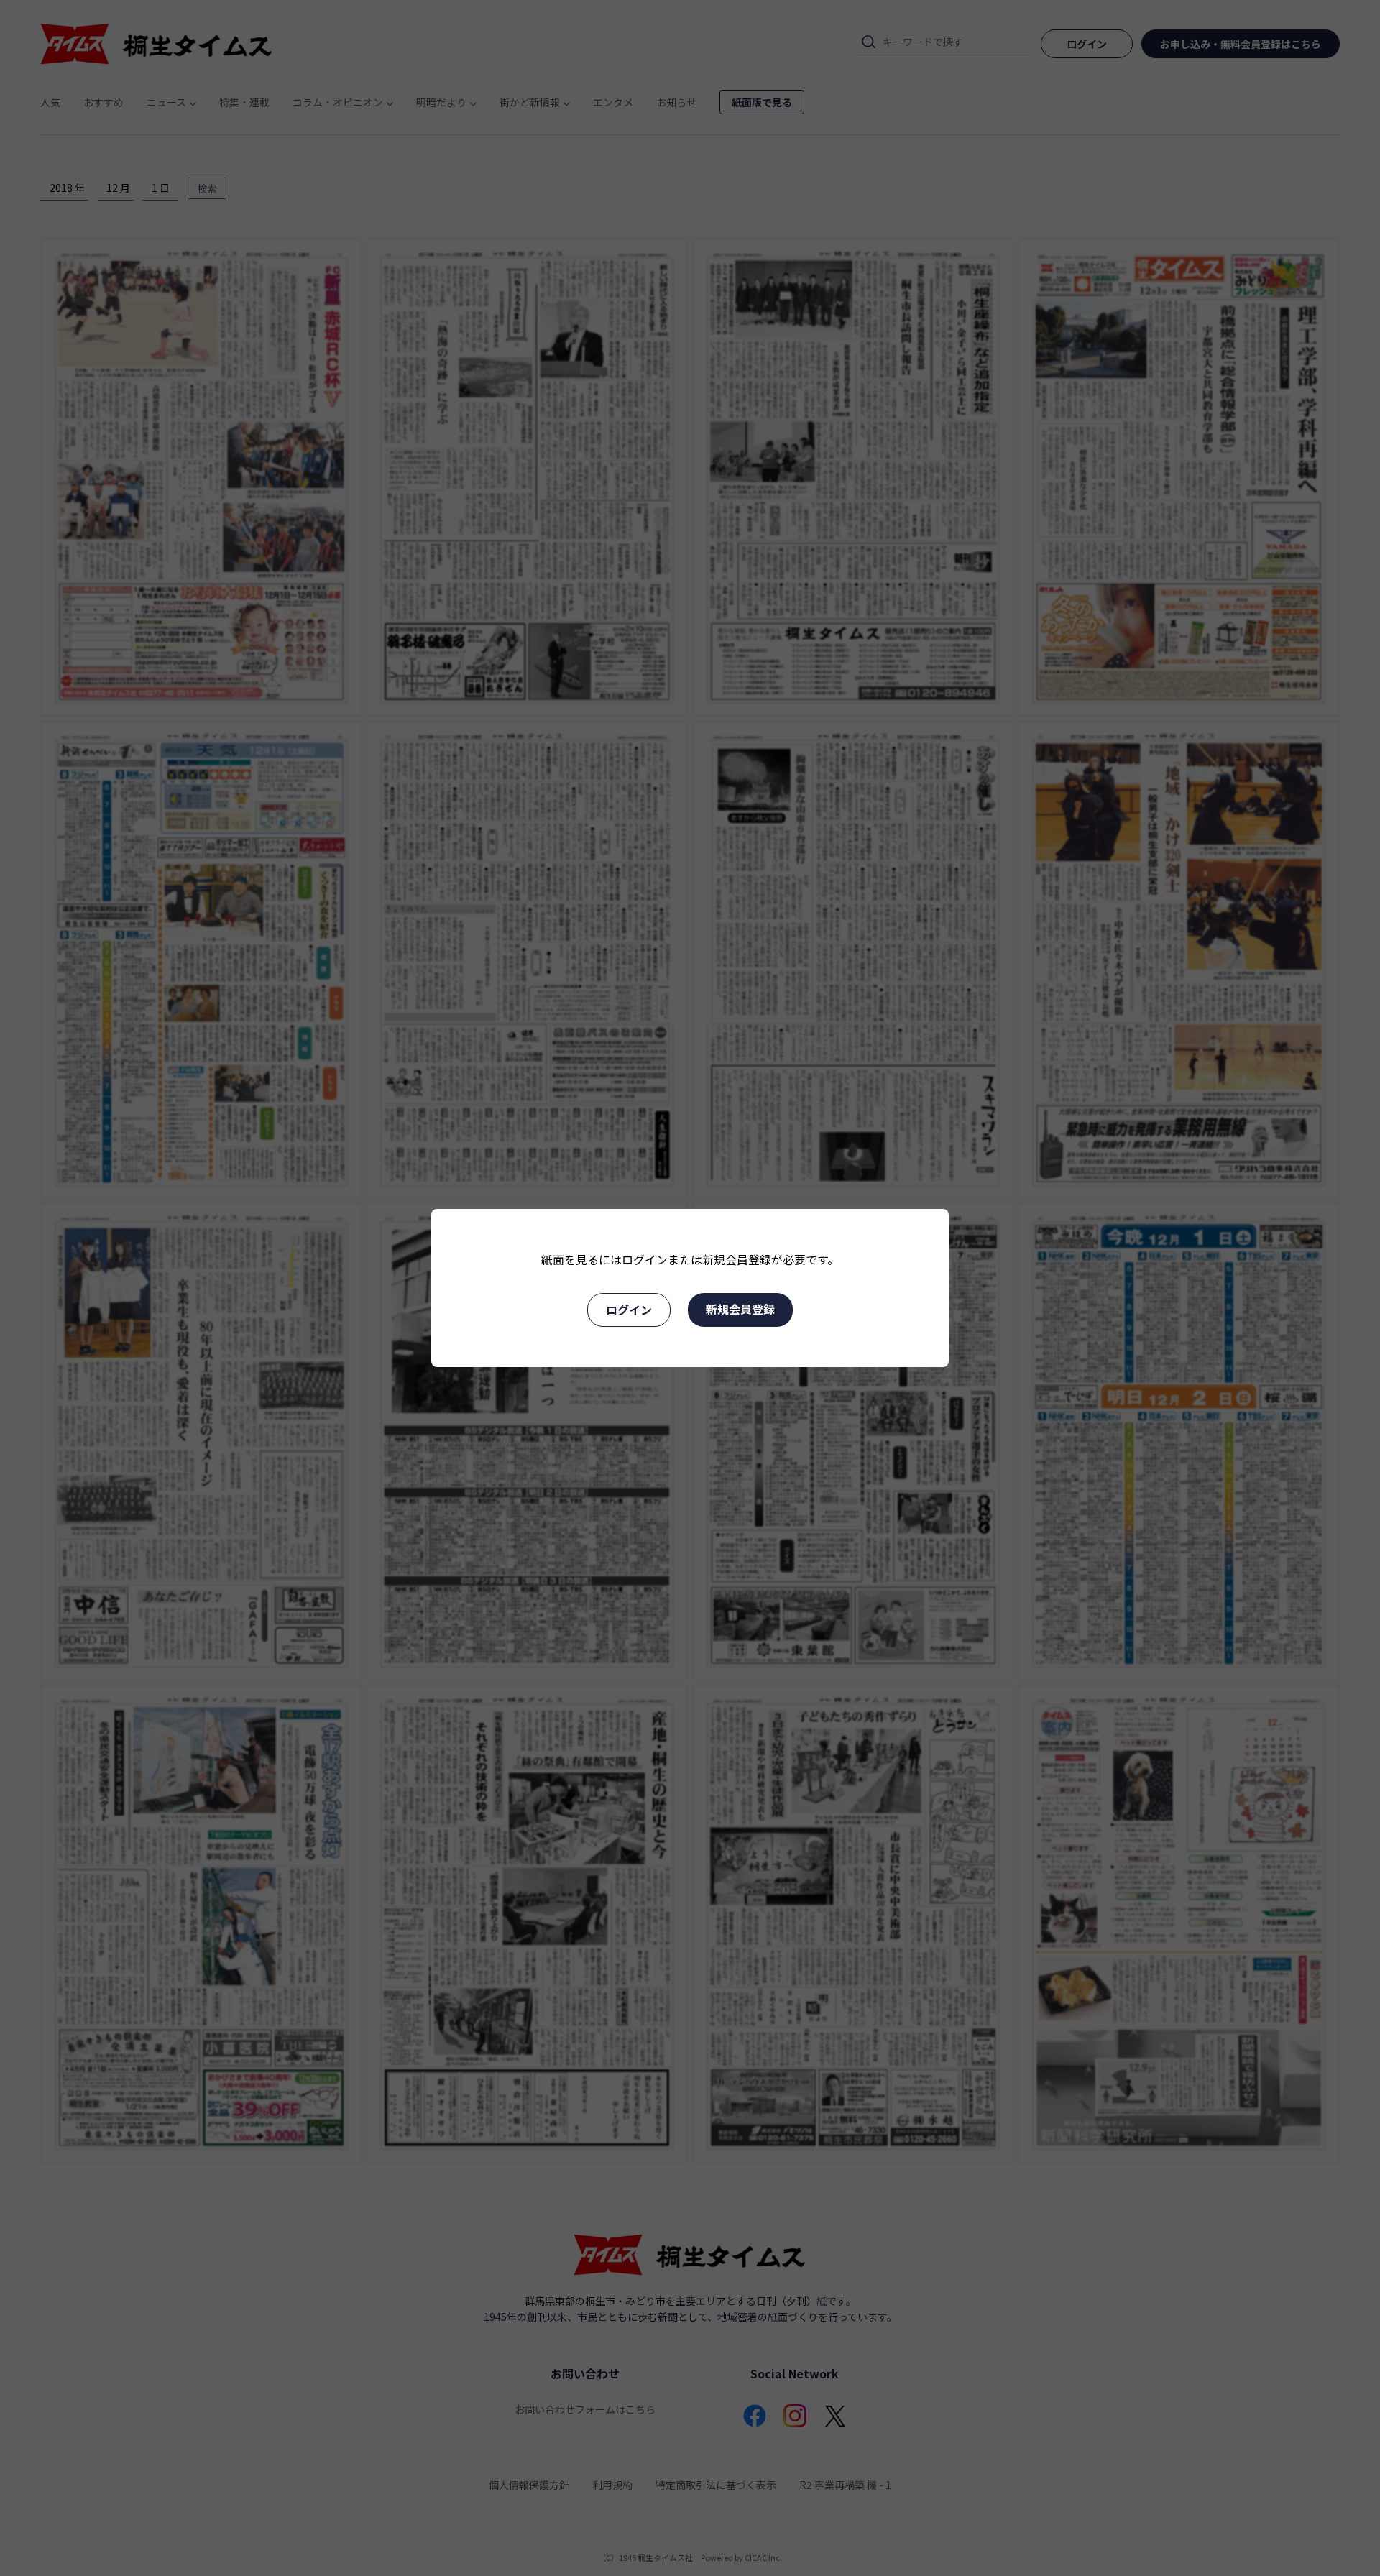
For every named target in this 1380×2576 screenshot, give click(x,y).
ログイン (629, 1310)
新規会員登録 (740, 1309)
